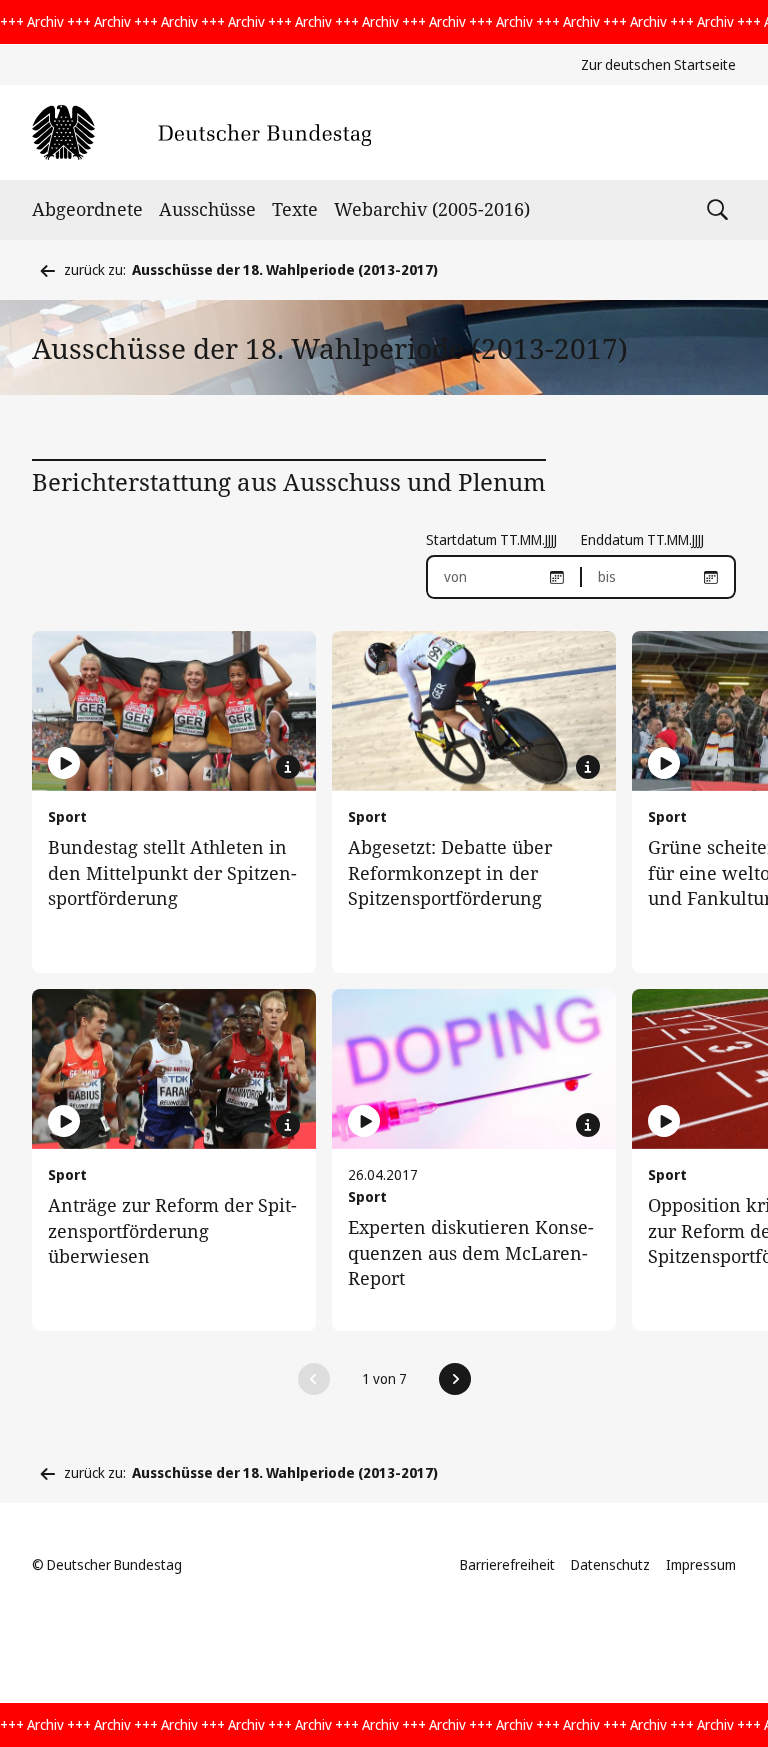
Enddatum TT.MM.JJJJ (642, 539)
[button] (314, 1379)
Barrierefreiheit (507, 1564)
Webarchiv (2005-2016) (432, 209)
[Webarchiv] (201, 132)
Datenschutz (610, 1564)
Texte (295, 209)
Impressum (701, 1564)
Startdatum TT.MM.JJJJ (491, 539)
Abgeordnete (87, 209)
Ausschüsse (207, 209)
